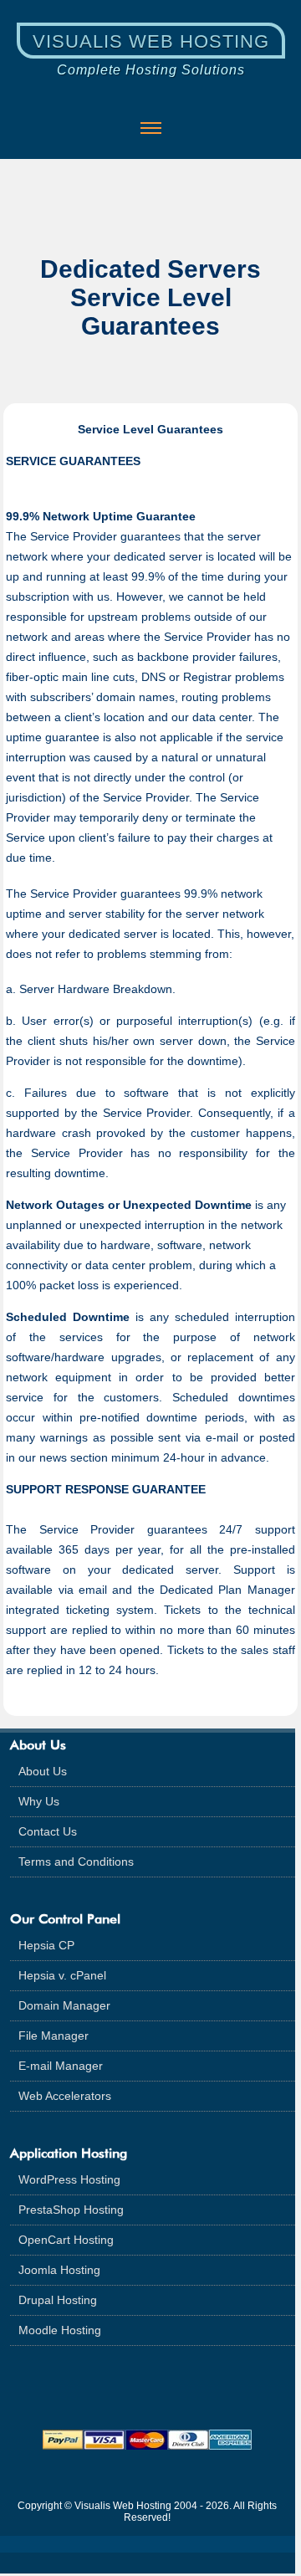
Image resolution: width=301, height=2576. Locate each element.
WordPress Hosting (69, 2179)
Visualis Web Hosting (151, 41)
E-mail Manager (61, 2066)
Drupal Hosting (58, 2300)
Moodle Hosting (60, 2330)
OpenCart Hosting (66, 2240)
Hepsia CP (46, 1945)
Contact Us (48, 1831)
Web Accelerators (65, 2096)
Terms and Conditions (76, 1862)
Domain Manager (64, 2005)
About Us (43, 1771)
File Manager (54, 2036)
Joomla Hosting (59, 2270)
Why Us (39, 1801)
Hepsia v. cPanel (62, 1975)
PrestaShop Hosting (71, 2210)
